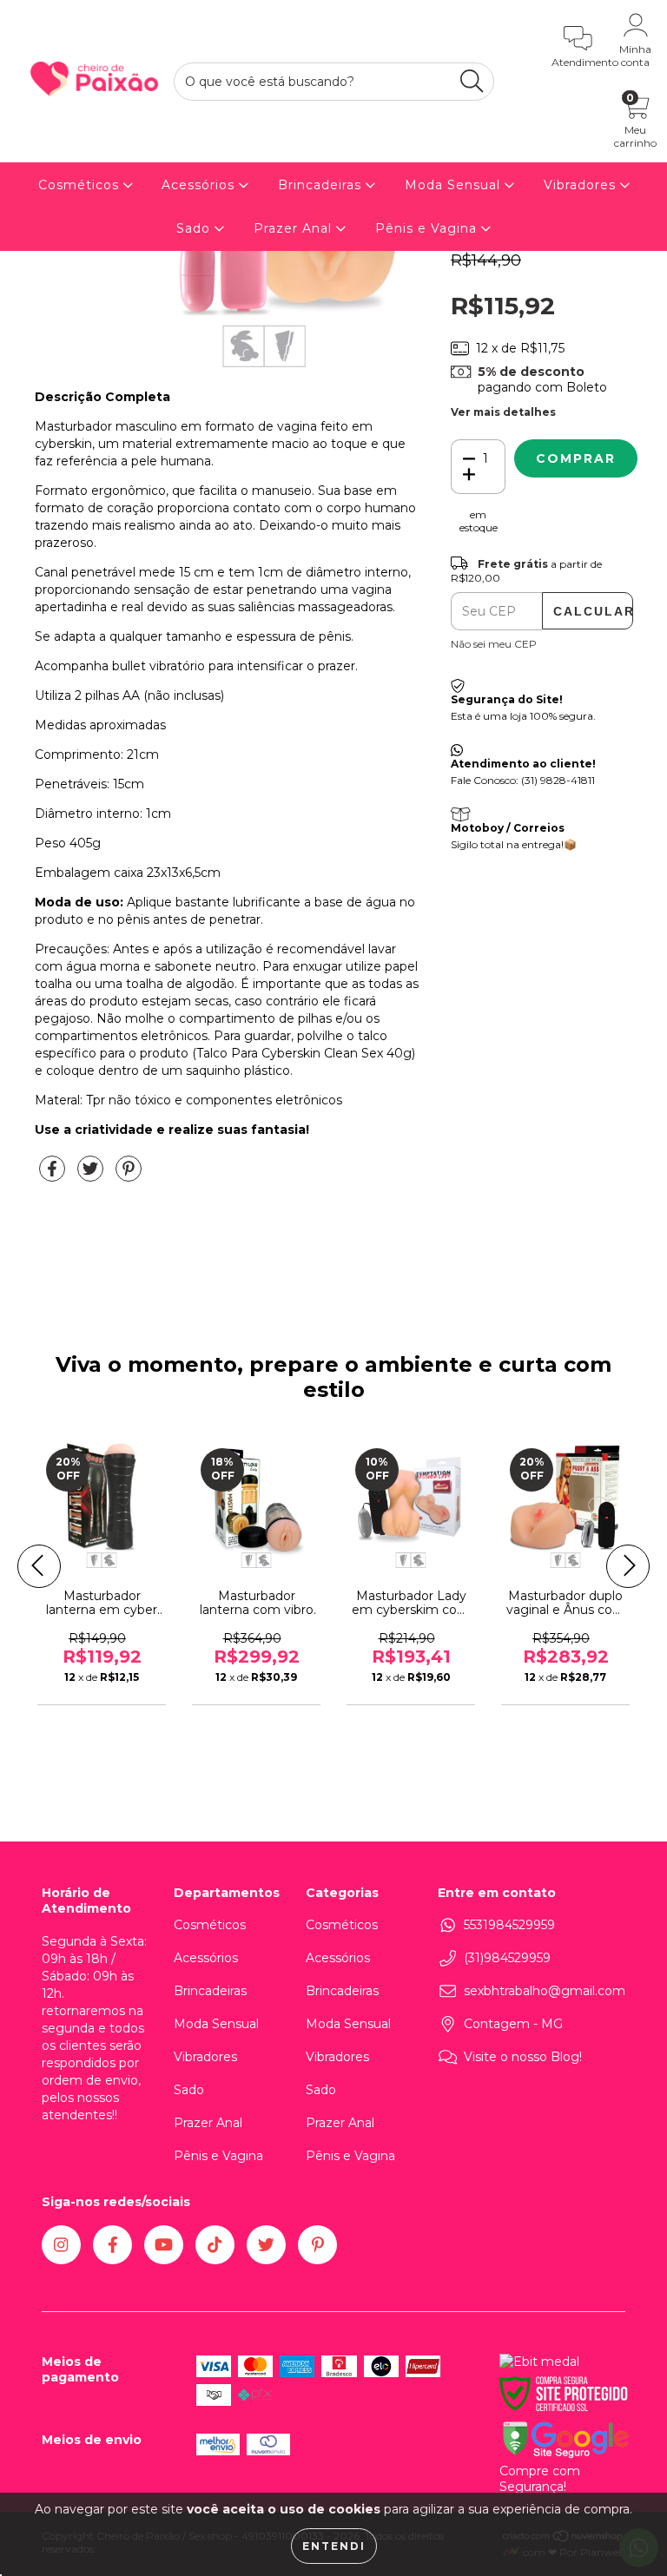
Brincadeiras (322, 185)
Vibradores (582, 185)
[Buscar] (472, 81)
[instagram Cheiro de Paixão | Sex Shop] (61, 2245)
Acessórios (200, 185)
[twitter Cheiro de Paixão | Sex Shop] (266, 2245)
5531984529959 (509, 1925)
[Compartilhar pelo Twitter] (92, 1176)
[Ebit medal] (539, 2362)
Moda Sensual (455, 185)
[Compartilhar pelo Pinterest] (129, 1176)
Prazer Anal (295, 228)
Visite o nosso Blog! (523, 2057)
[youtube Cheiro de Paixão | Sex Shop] (164, 2245)
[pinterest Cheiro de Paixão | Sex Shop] (317, 2245)
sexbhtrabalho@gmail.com (545, 1991)
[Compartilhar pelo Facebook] (54, 1176)
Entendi (334, 2546)
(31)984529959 (507, 1958)
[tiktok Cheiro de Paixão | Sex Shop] (215, 2245)
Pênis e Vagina (428, 228)
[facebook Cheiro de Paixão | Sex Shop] (112, 2245)
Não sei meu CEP (494, 644)
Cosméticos (81, 185)
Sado (195, 228)
